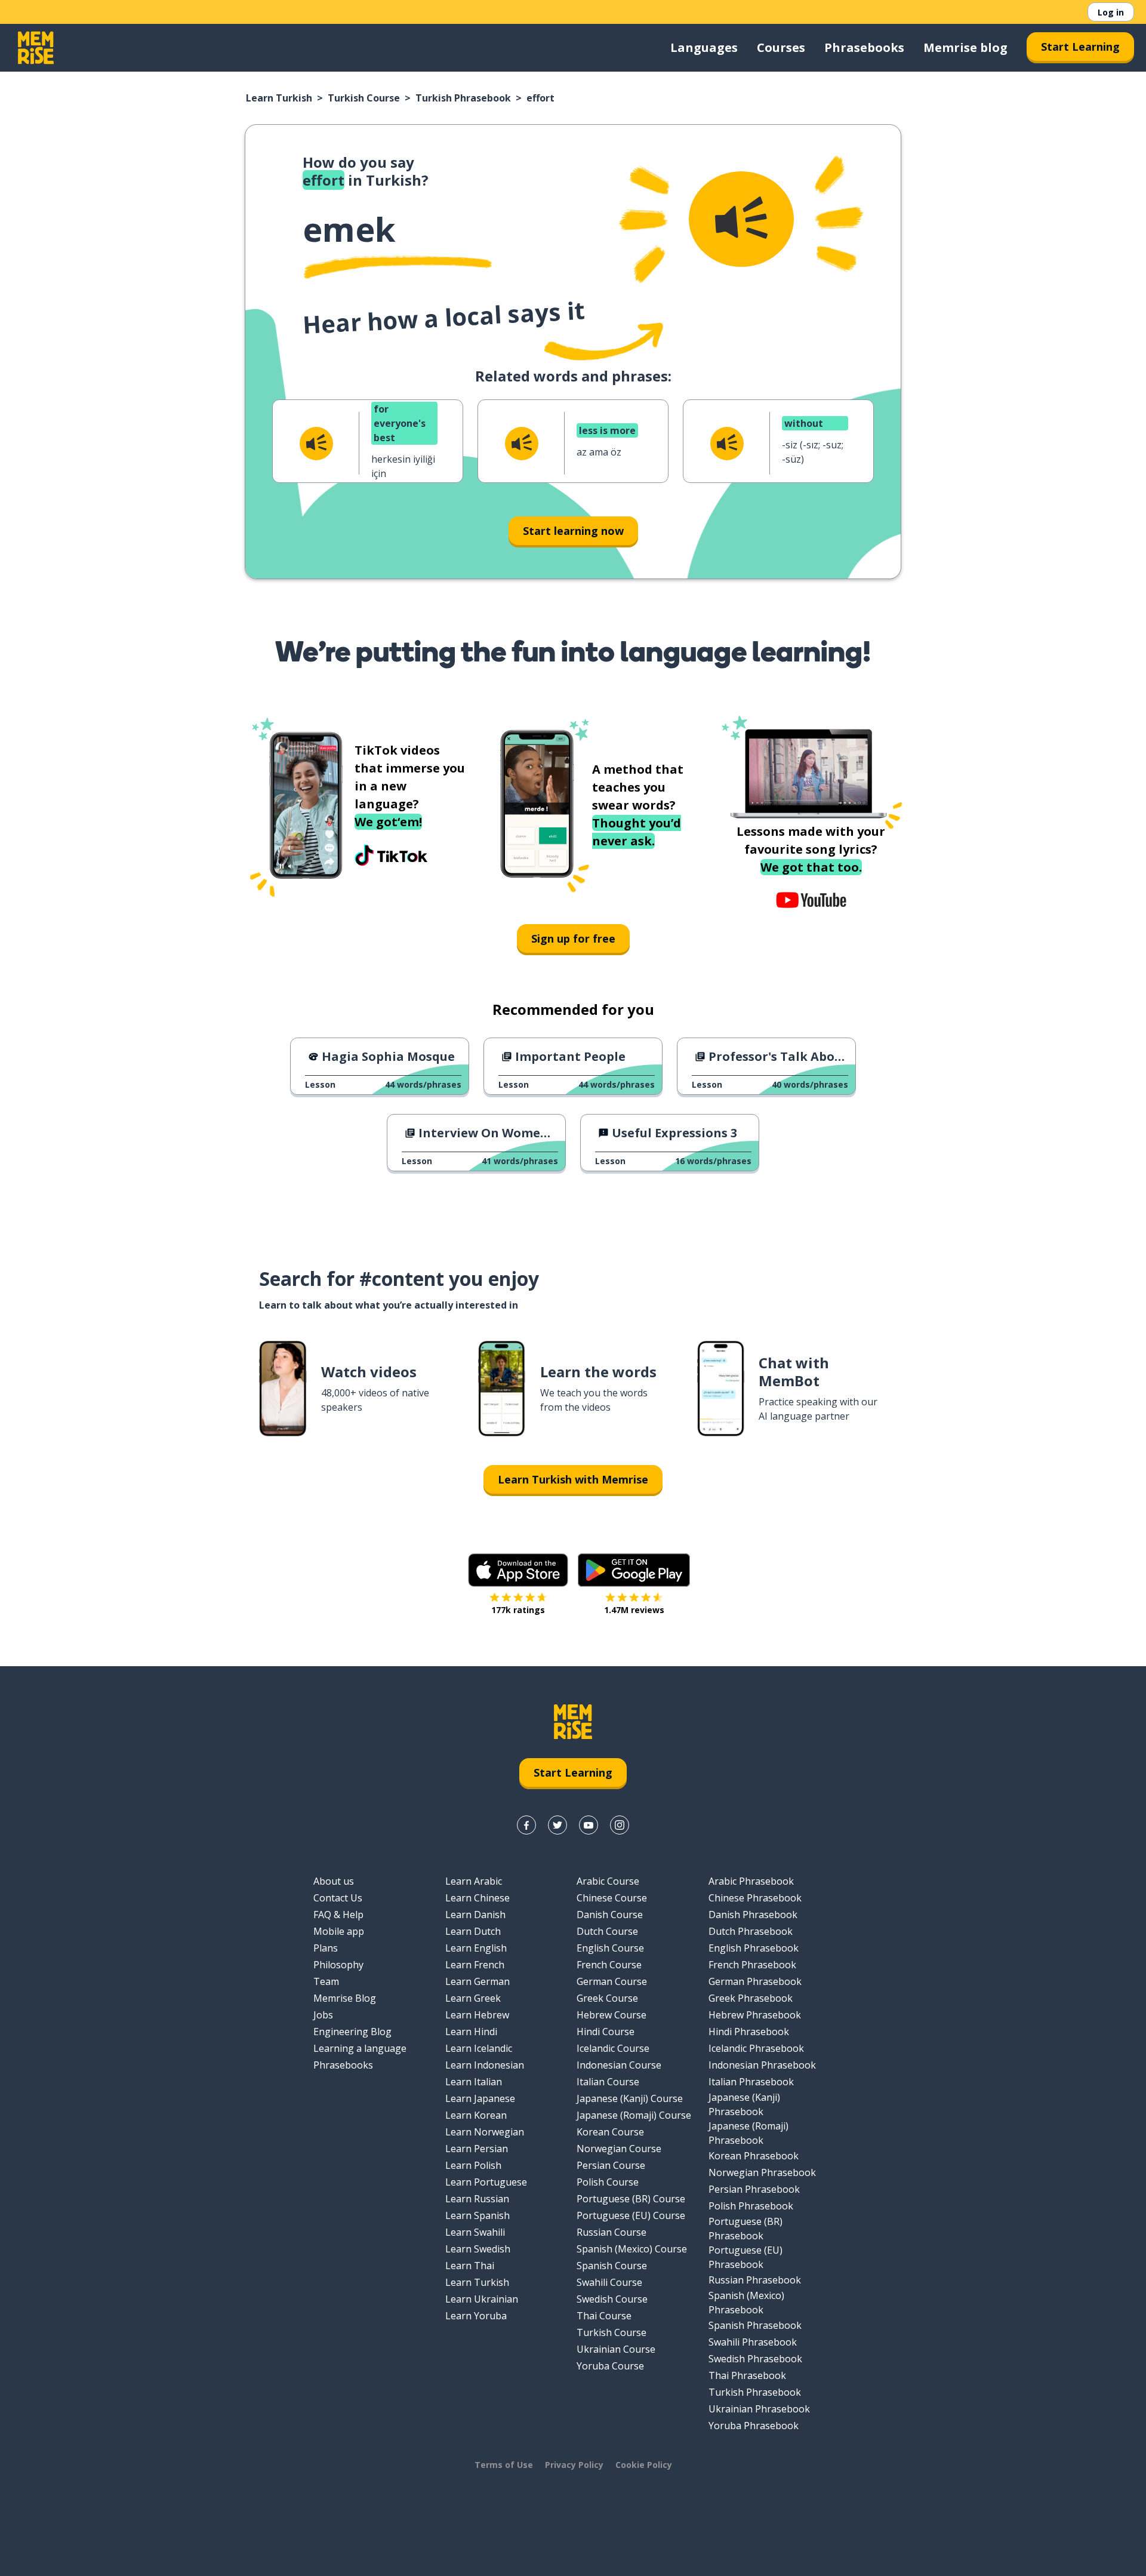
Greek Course (607, 1998)
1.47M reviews (634, 1610)
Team (326, 1981)
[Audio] (741, 219)
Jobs (323, 2015)
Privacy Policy (574, 2465)
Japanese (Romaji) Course (634, 2115)
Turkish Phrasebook (463, 98)
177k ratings (518, 1610)
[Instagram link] (620, 1825)
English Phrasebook (754, 1948)
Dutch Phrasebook (751, 1931)
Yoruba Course (610, 2366)
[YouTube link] (589, 1825)
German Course (612, 1981)
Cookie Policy (644, 2465)
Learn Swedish (478, 2249)
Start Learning (1080, 47)
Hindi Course (606, 2032)
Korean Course (610, 2132)
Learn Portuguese (486, 2182)
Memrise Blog (345, 1998)
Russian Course (611, 2232)
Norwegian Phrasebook (762, 2172)
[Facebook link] (526, 1825)
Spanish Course (612, 2266)
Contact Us (338, 1898)
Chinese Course (612, 1898)
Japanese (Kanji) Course (630, 2098)
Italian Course (608, 2082)
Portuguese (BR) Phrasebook (745, 2229)
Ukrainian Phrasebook (759, 2409)
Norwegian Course (619, 2149)
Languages (704, 47)
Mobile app (339, 1931)
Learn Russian (477, 2199)
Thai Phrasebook (747, 2375)
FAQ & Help (338, 1915)
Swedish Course (612, 2299)
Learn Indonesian (485, 2065)
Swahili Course (609, 2282)
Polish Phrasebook (751, 2206)
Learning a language (360, 2048)
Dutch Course (607, 1931)
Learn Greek (473, 1998)
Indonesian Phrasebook (762, 2065)
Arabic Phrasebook (751, 1881)
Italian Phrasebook (751, 2082)
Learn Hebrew (477, 2015)
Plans (326, 1948)
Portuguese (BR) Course (631, 2199)
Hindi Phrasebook (749, 2032)
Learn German (478, 1981)
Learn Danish (475, 1915)
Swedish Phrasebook (755, 2359)
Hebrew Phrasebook (755, 2015)
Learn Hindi (471, 2032)
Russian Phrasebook (755, 2280)
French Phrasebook (752, 1965)
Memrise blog (965, 47)
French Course (609, 1965)
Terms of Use (504, 2465)
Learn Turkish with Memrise (573, 1479)
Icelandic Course (613, 2048)
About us (334, 1881)
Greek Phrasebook (751, 1998)
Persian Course (611, 2165)
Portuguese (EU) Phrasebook (745, 2257)
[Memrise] (36, 48)
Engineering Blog (352, 2032)
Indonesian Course (619, 2065)
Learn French (475, 1965)
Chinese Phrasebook (755, 1898)
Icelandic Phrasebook (756, 2048)
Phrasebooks (864, 47)
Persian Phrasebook (754, 2189)
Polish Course (608, 2182)
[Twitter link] (557, 1825)
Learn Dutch (473, 1931)
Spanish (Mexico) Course (632, 2249)
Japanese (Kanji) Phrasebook (744, 2104)
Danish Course (610, 1915)
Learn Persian (477, 2149)
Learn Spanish (478, 2215)
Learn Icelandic (479, 2048)
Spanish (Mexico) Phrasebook (746, 2303)
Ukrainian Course (616, 2349)
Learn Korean (476, 2115)
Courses (781, 47)
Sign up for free (573, 938)
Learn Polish (473, 2165)
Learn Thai (470, 2266)
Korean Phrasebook (754, 2156)
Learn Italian (474, 2082)
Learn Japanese (480, 2098)
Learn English (476, 1948)
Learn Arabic (474, 1881)
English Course (610, 1948)
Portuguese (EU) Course (631, 2215)
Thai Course (604, 2316)
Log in (1111, 12)
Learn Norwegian (485, 2132)
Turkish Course (364, 98)
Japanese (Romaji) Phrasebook (748, 2133)
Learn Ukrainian (482, 2299)
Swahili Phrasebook (753, 2342)
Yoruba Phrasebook (754, 2426)
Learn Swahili (475, 2232)
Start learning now (573, 531)
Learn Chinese (478, 1898)
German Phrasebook (755, 1981)
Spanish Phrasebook (755, 2325)
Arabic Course (608, 1881)
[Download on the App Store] (518, 1570)
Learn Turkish (279, 98)
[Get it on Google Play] (634, 1570)
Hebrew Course (611, 2015)
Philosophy (338, 1965)
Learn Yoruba (476, 2316)
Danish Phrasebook (753, 1915)
